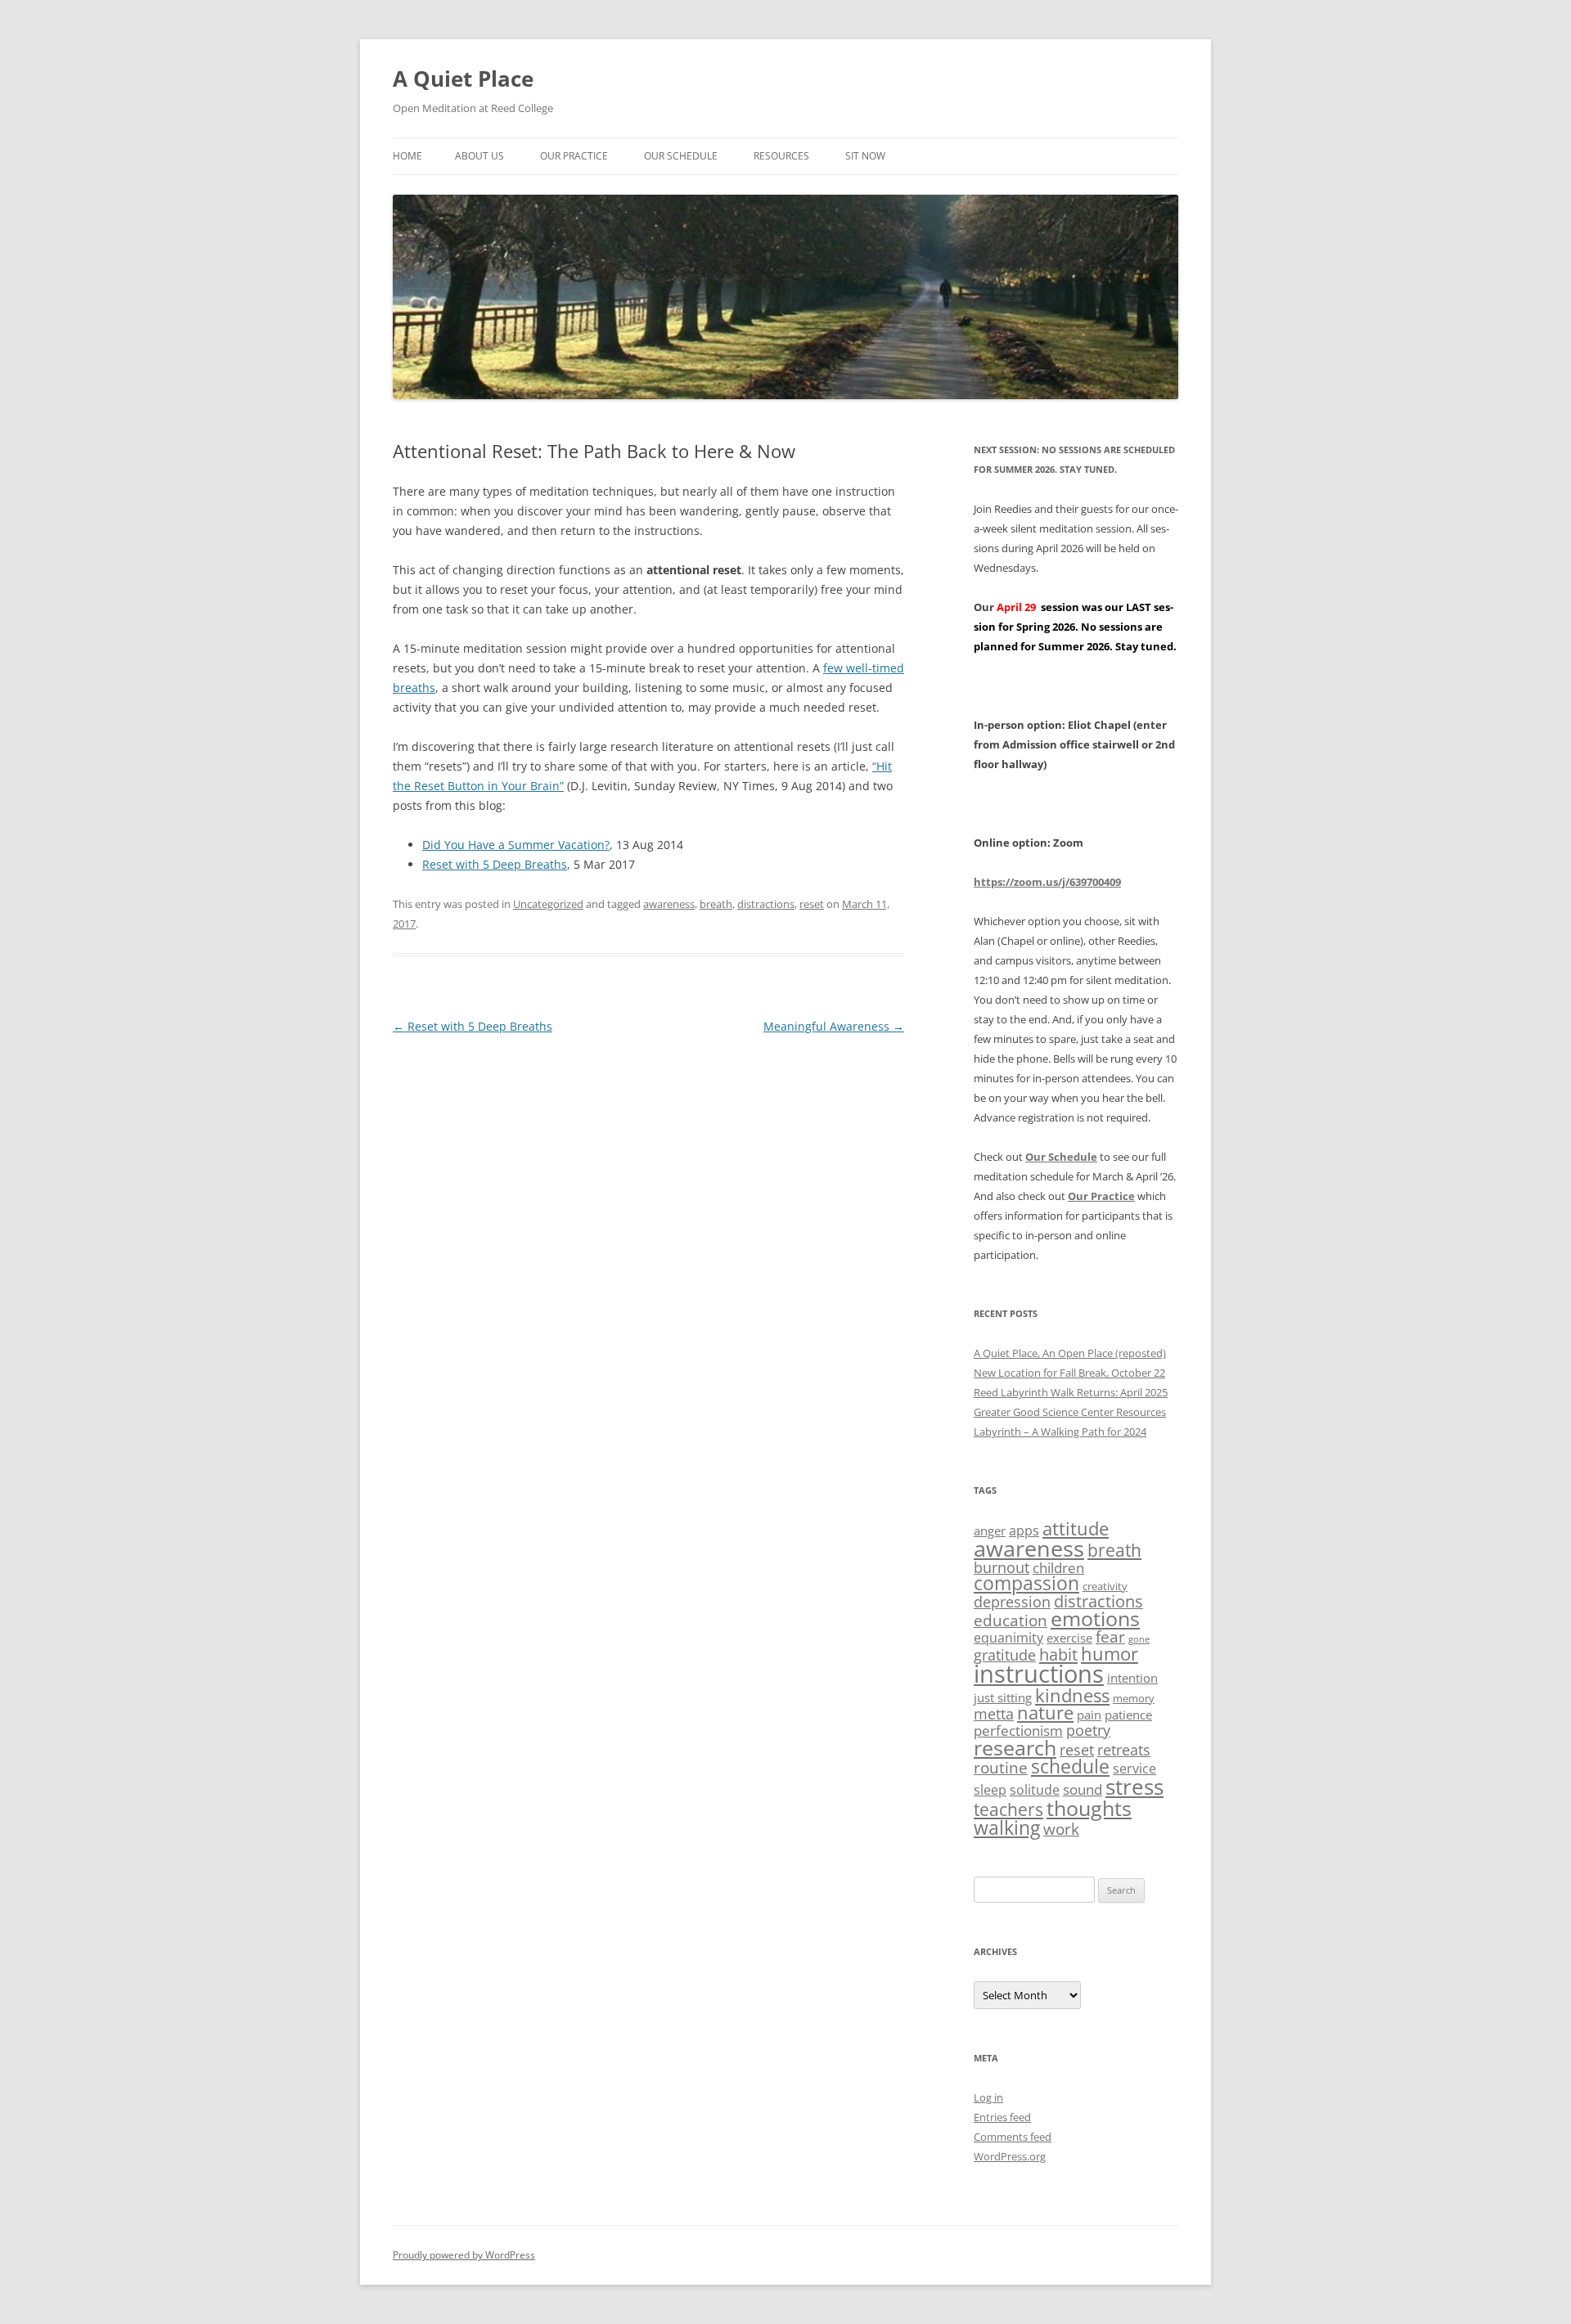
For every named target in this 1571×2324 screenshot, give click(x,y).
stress (1134, 1787)
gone (1139, 1639)
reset (812, 904)
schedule (1070, 1767)
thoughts (1089, 1808)
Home (407, 156)
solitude (1035, 1790)
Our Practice (574, 156)
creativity (1105, 1586)
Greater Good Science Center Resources (1070, 1412)
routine (1001, 1768)
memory (1134, 1698)
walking (1007, 1827)
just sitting (1003, 1697)
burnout (1002, 1567)
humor (1110, 1654)
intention (1132, 1678)
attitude (1076, 1528)
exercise (1069, 1638)
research (1015, 1747)
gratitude (1005, 1655)
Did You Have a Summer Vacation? (516, 845)
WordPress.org (1010, 2156)
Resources (781, 156)
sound (1083, 1789)
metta (994, 1714)
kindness (1072, 1695)
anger (990, 1531)
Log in (988, 2097)
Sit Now (865, 156)
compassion (1026, 1583)
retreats (1124, 1750)
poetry (1088, 1730)
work (1061, 1829)
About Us (479, 156)
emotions (1095, 1618)
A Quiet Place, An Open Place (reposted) (1070, 1353)
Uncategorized (548, 904)
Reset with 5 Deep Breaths (495, 864)
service (1134, 1769)
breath (716, 904)
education (1011, 1621)
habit (1058, 1654)
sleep (990, 1790)
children (1058, 1568)
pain (1089, 1715)
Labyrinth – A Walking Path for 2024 (1060, 1432)
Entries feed (1002, 2117)
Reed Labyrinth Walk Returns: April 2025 (1071, 1392)
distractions (766, 904)
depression (1012, 1602)
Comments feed (1013, 2137)
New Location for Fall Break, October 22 (1069, 1373)
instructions (1039, 1674)
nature (1045, 1713)
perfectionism (1018, 1731)
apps (1024, 1531)
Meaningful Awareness (834, 1026)
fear (1110, 1637)
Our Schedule (681, 156)
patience (1128, 1715)
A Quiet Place (463, 79)
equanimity (1008, 1638)
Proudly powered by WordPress (464, 2255)
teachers (1008, 1809)
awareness (669, 904)
